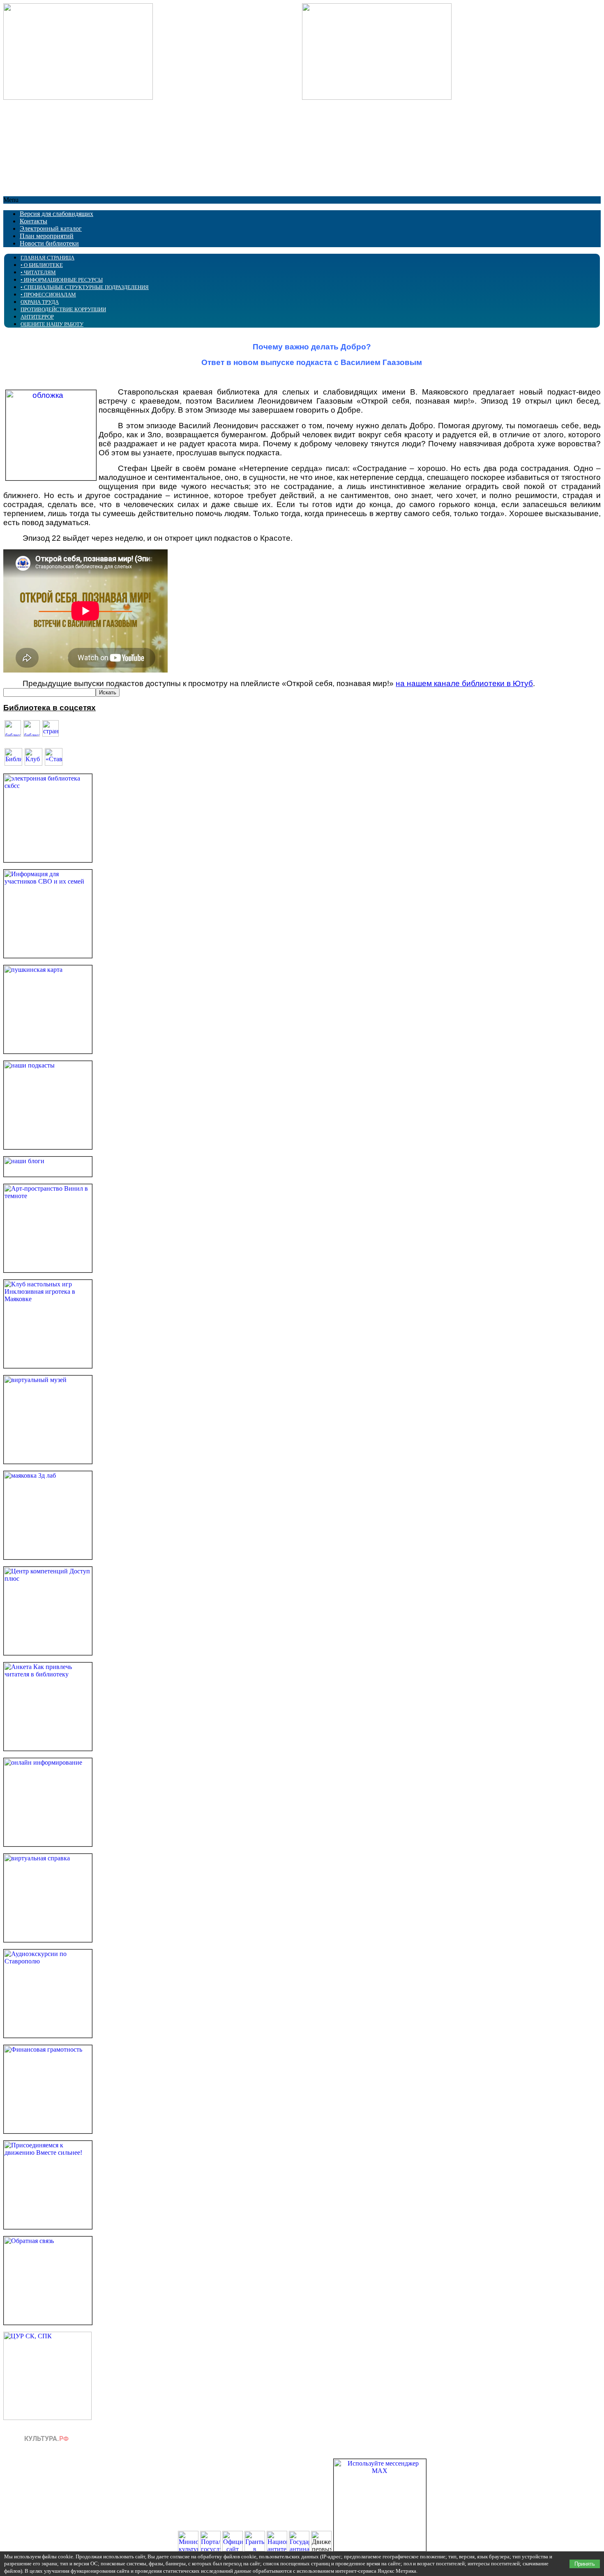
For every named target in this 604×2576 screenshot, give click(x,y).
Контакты (33, 221)
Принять (585, 2564)
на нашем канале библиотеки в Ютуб (464, 683)
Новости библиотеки (49, 243)
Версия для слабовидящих (56, 214)
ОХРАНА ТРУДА (40, 302)
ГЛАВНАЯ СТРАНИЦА (47, 258)
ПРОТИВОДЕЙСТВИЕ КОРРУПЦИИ (63, 309)
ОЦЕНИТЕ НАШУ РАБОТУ (52, 324)
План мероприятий (47, 236)
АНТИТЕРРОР (37, 317)
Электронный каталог (51, 228)
